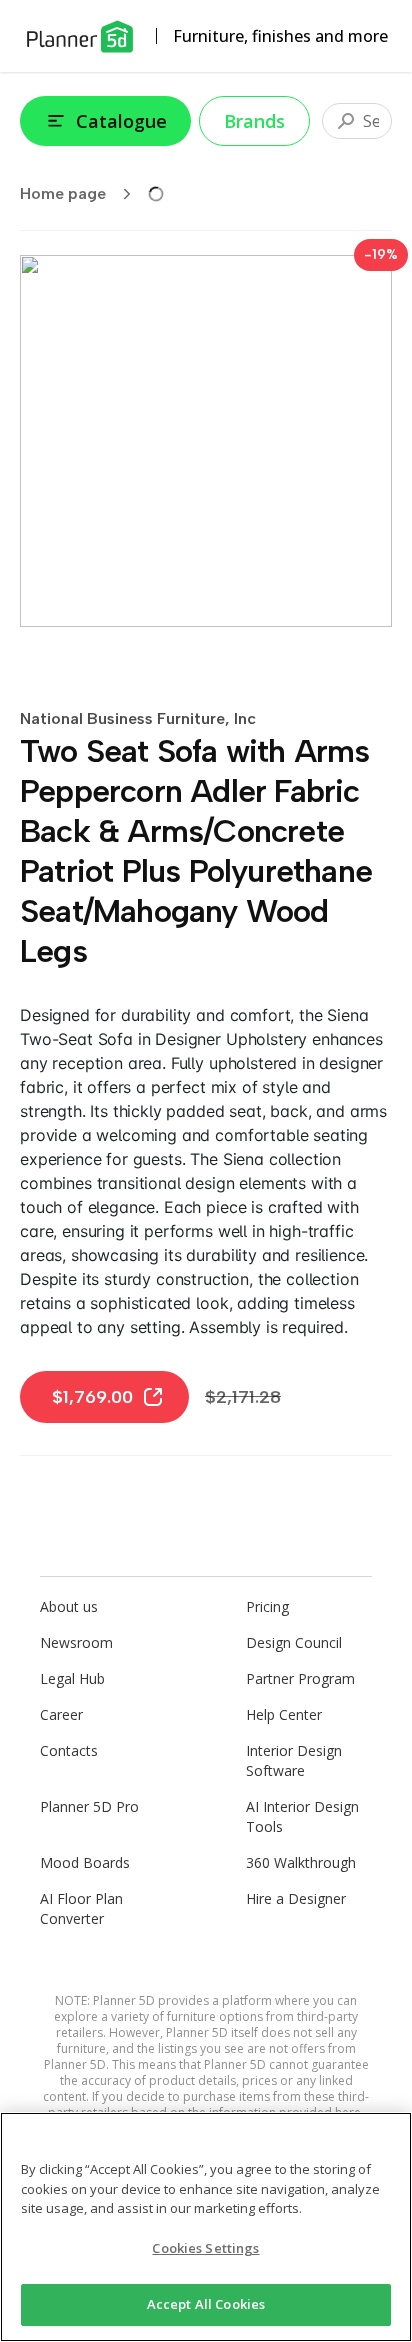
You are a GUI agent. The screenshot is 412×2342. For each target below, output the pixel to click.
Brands (254, 121)
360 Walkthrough (301, 1862)
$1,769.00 (92, 1397)
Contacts (69, 1750)
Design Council (294, 1642)
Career (61, 1714)
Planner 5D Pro (89, 1806)
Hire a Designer (296, 1898)
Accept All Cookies (206, 2304)
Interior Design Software (294, 1760)
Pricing (267, 1606)
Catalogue (121, 121)
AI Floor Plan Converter (81, 1908)
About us (69, 1606)
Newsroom (76, 1642)
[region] (206, 2227)
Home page (63, 193)
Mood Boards (85, 1862)
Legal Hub (72, 1678)
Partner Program (300, 1678)
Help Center (284, 1714)
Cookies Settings (205, 2248)
